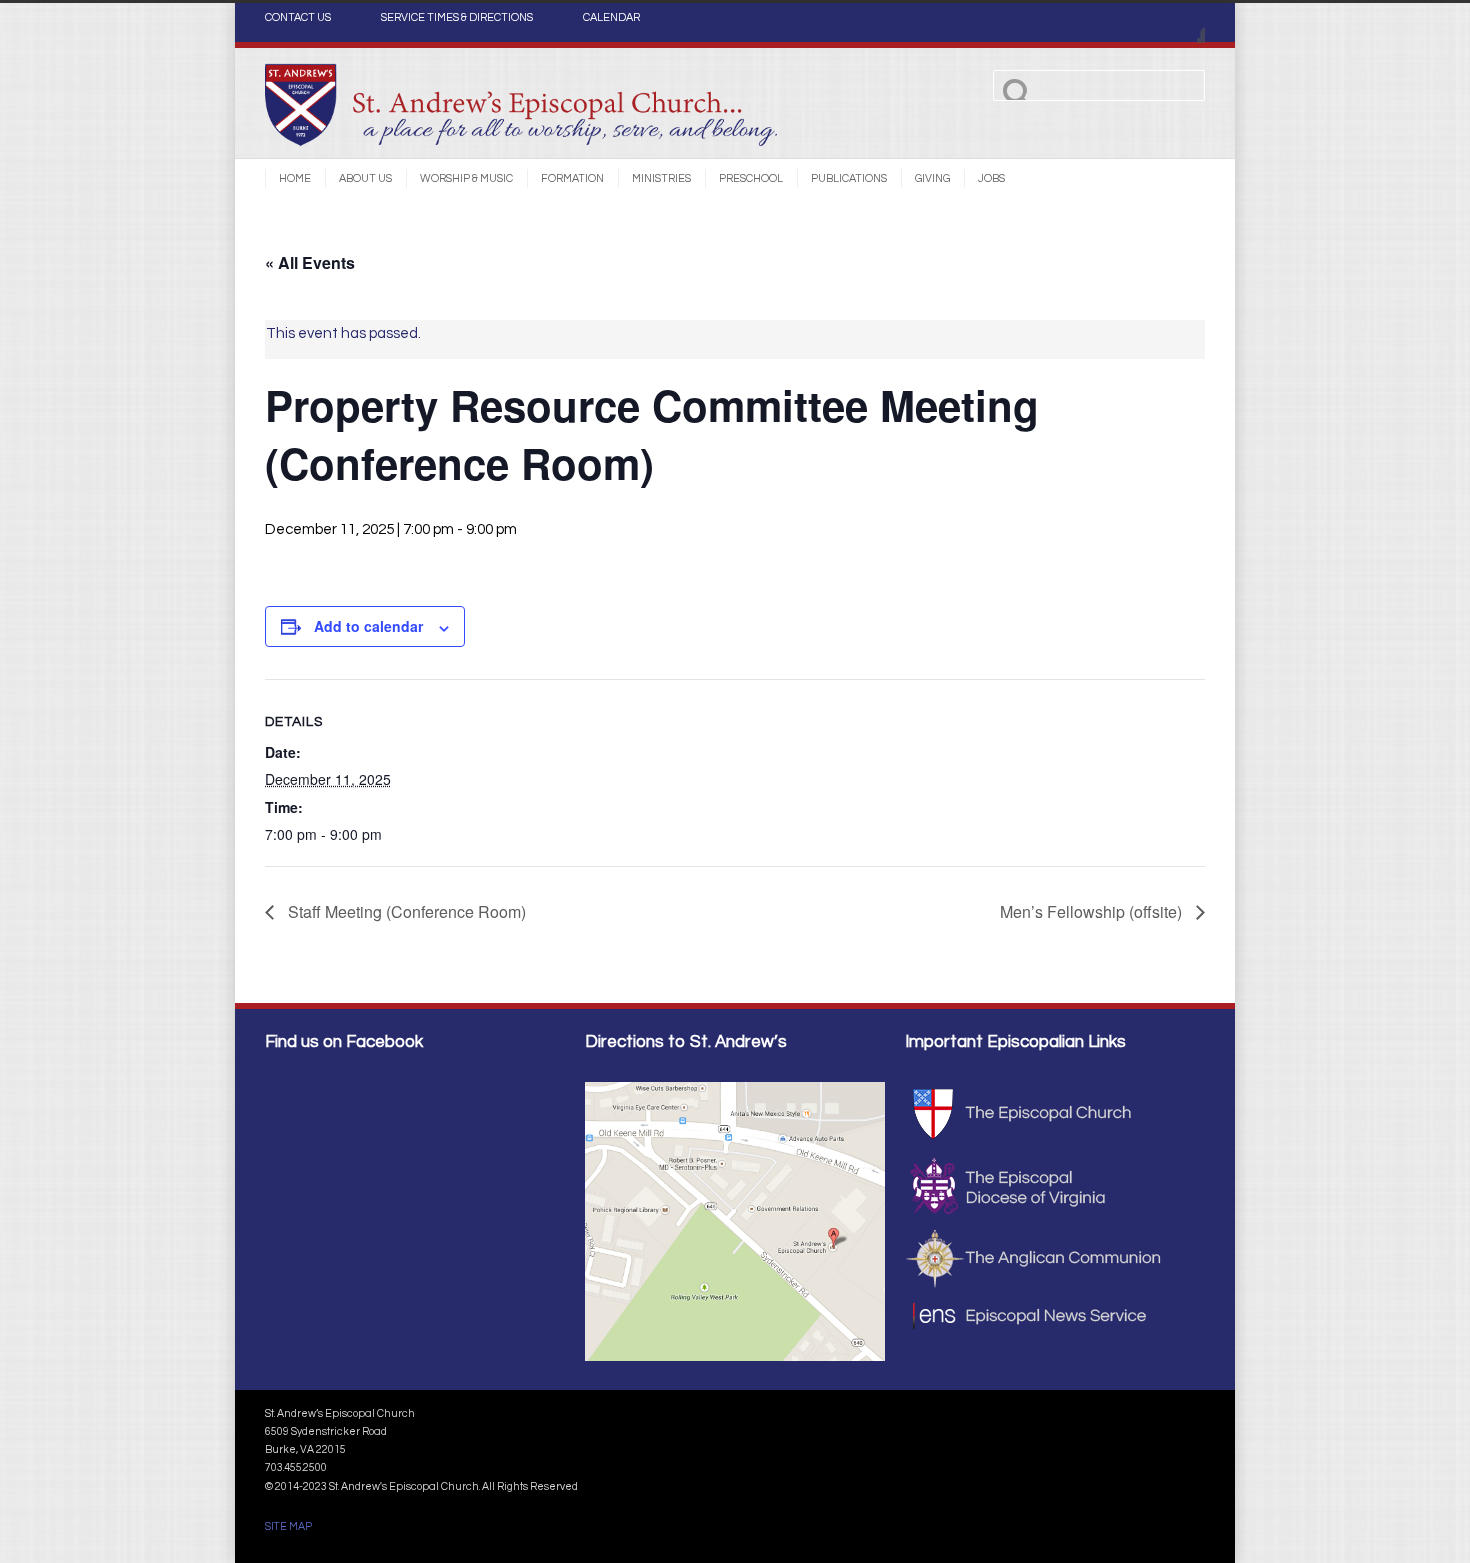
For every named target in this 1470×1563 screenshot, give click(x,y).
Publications (849, 178)
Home (295, 178)
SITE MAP (288, 1526)
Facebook (1185, 23)
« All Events (310, 262)
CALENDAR (611, 18)
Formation (572, 178)
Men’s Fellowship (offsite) (1093, 911)
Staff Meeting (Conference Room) (405, 911)
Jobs (991, 178)
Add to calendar (368, 626)
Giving (932, 178)
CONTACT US (298, 18)
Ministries (661, 178)
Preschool (751, 178)
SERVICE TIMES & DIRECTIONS (457, 18)
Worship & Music (466, 178)
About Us (365, 178)
